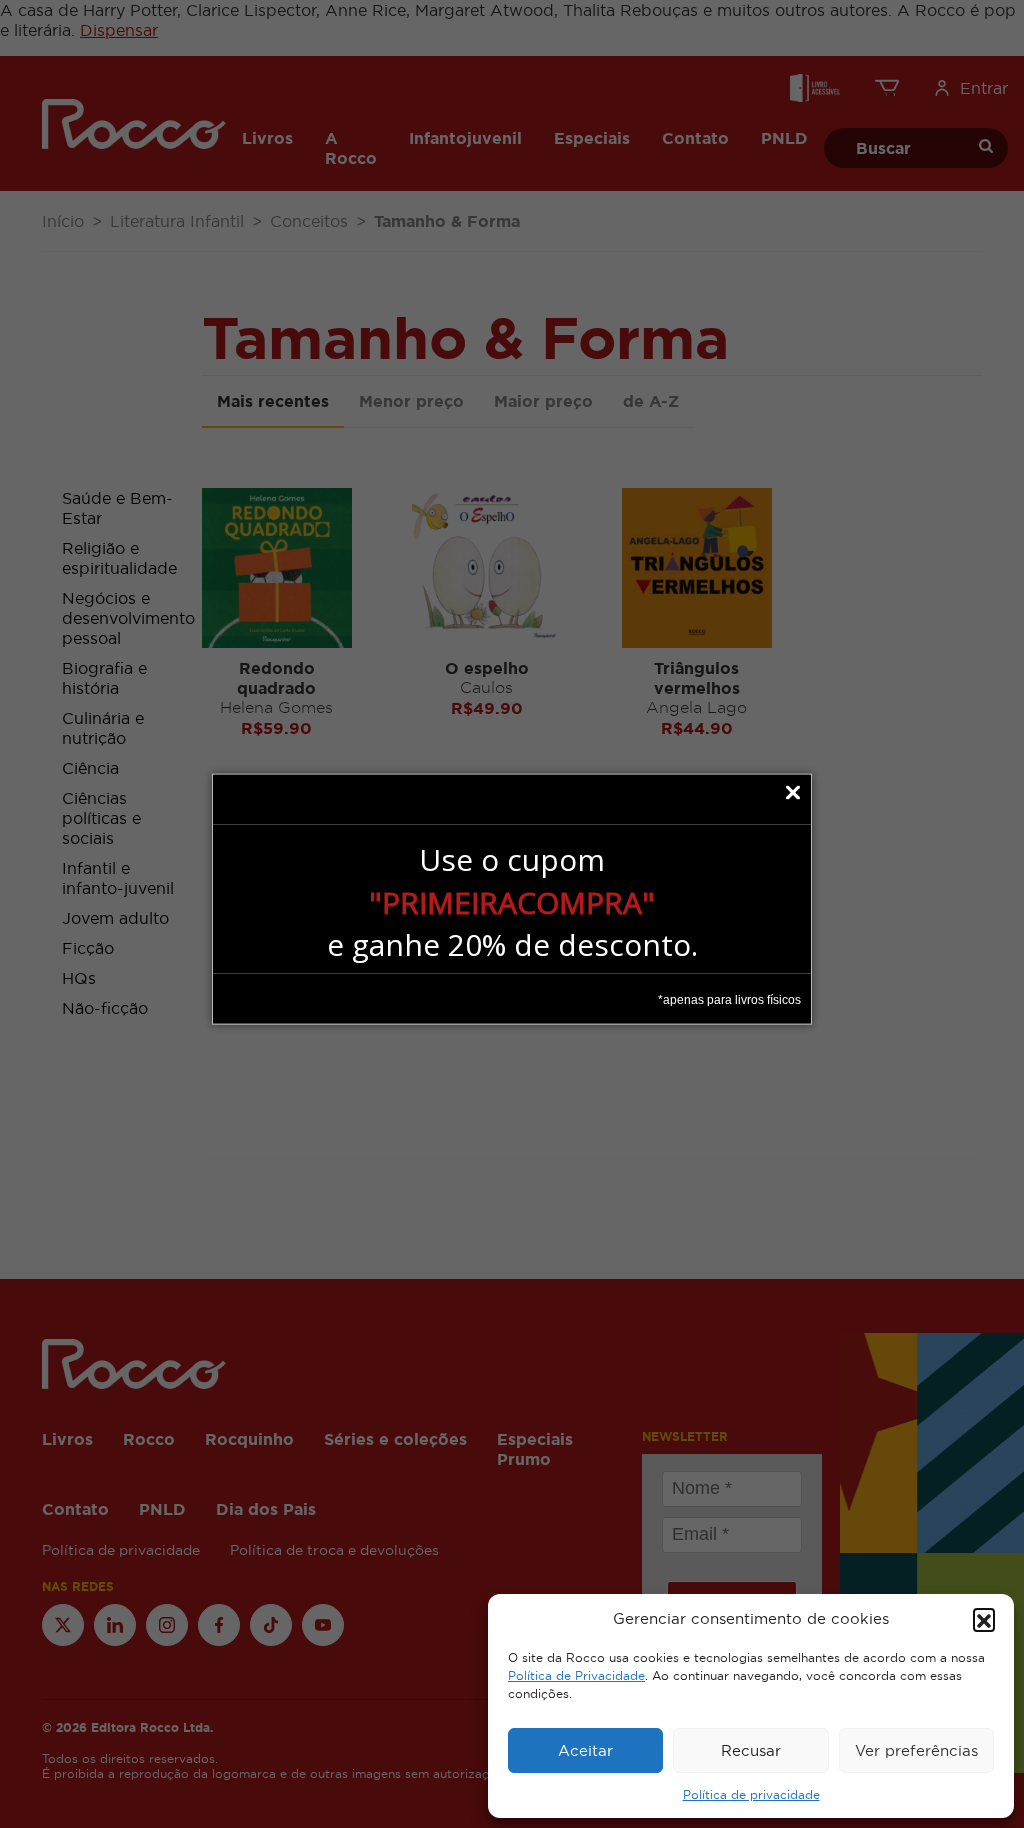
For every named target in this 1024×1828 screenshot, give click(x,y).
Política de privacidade (751, 1795)
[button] (984, 1619)
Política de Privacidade (576, 1676)
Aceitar (585, 1750)
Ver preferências (916, 1750)
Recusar (751, 1750)
